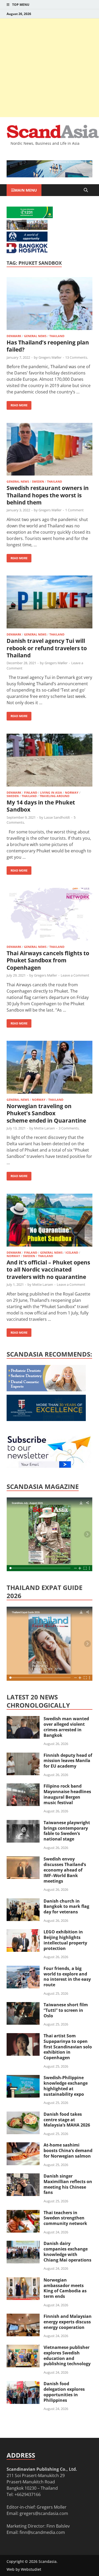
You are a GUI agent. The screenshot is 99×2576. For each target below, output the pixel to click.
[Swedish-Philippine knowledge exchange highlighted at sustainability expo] (23, 2078)
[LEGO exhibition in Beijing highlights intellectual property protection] (23, 1932)
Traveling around (55, 796)
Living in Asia (51, 792)
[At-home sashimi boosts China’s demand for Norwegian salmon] (23, 2145)
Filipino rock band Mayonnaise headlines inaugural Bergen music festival (67, 1794)
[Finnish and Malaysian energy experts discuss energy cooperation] (23, 2317)
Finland (31, 792)
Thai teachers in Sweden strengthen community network (65, 2218)
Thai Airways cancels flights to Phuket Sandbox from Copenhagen (48, 960)
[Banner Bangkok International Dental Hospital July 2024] (46, 1390)
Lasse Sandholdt (57, 817)
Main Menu (26, 190)
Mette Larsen (44, 1128)
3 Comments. (69, 1128)
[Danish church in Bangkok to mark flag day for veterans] (23, 1902)
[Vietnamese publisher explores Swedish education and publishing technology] (23, 2348)
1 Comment (74, 510)
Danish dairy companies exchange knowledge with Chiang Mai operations (67, 2252)
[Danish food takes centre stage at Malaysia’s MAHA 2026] (23, 2115)
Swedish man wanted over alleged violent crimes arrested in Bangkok (66, 1727)
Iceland (72, 1252)
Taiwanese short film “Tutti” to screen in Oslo (66, 2010)
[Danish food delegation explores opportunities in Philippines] (23, 2384)
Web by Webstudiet (24, 2569)
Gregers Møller (50, 357)
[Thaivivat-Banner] (30, 217)
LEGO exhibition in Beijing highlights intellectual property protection (65, 1940)
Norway (72, 792)
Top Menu (21, 5)
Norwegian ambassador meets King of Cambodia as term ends (65, 2288)
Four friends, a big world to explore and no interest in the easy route (67, 1977)
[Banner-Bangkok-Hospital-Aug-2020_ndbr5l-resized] (27, 252)
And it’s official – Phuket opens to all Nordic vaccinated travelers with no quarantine (48, 1270)
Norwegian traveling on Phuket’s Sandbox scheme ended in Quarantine (46, 1113)
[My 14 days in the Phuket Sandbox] (49, 761)
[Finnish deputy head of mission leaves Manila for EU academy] (23, 1756)
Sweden (38, 481)
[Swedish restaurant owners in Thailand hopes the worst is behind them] (49, 450)
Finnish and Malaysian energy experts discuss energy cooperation (68, 2322)
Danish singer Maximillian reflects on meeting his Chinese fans (68, 2184)
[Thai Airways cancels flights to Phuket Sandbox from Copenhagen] (49, 915)
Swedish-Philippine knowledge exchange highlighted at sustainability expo (66, 2086)
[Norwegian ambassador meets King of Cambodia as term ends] (23, 2280)
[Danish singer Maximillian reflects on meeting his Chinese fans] (23, 2177)
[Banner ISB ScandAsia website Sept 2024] (49, 176)
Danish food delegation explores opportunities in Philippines (64, 2392)
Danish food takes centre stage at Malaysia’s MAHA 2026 (67, 2120)
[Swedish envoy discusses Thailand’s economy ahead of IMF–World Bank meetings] (23, 1859)
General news (35, 336)
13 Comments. (77, 357)
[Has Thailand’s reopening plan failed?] (49, 304)
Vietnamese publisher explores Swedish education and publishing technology (67, 2355)
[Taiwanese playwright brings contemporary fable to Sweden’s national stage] (23, 1823)
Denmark (14, 336)
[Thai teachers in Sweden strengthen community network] (23, 2213)
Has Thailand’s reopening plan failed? (48, 346)
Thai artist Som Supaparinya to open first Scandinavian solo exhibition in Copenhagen (68, 2047)
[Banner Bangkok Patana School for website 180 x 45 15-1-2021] (27, 240)
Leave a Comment (75, 975)
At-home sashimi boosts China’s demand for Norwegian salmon (68, 2150)
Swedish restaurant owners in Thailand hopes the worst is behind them (48, 495)
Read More (17, 404)
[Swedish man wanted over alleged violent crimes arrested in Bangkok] (23, 1719)
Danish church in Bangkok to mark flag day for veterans (66, 1907)
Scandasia (48, 2561)
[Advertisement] (49, 68)
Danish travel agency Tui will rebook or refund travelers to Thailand (47, 648)
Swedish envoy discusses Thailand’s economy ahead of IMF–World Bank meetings (65, 1870)
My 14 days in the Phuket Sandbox (41, 806)
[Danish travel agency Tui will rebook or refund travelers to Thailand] (49, 603)
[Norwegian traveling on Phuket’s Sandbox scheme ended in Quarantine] (49, 1068)
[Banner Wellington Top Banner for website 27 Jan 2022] (27, 228)
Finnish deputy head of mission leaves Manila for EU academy (68, 1761)
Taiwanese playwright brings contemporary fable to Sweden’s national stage (67, 1831)
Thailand (57, 336)
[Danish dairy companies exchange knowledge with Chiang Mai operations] (23, 2244)
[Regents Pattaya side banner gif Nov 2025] (46, 1419)
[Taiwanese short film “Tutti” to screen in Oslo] (23, 2005)
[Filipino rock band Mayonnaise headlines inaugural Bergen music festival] (23, 1787)
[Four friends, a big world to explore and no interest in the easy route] (23, 1969)
